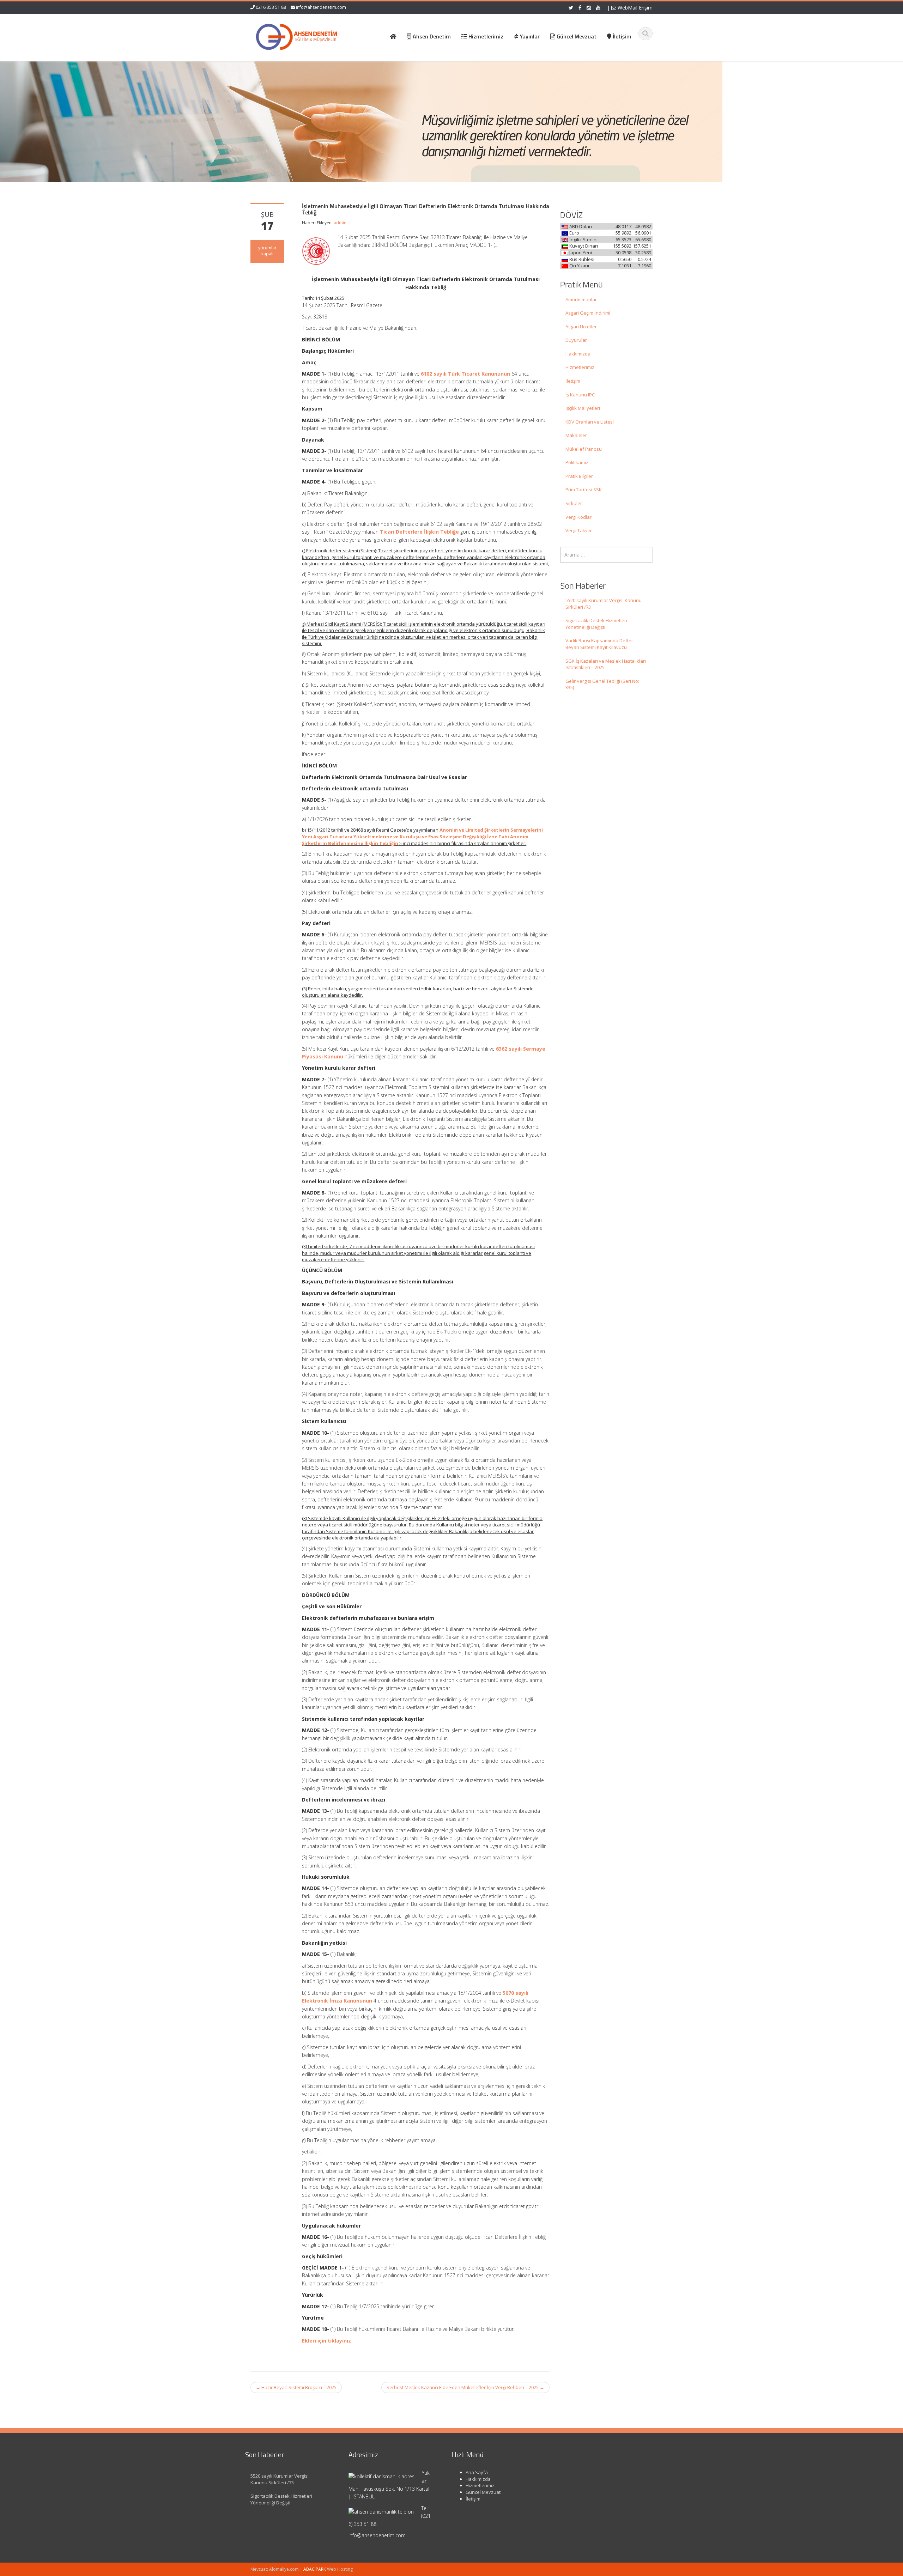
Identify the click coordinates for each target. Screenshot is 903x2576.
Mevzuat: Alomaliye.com (275, 2569)
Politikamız (577, 462)
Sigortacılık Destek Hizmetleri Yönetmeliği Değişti (596, 624)
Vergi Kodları (579, 517)
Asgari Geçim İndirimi (588, 313)
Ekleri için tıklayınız (326, 2341)
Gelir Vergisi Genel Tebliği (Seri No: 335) (602, 684)
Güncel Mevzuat (483, 2492)
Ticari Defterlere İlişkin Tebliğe (419, 532)
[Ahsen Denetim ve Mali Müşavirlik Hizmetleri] (297, 35)
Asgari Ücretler (581, 327)
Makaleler (576, 435)
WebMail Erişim (634, 8)
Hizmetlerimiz (580, 367)
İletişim (573, 381)
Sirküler (574, 503)
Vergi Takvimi (580, 530)
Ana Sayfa (477, 2472)
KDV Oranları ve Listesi (590, 422)
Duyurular (576, 340)
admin (340, 223)
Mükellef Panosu (584, 449)
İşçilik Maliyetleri (583, 408)
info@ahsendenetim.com (321, 7)
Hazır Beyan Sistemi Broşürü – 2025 (296, 2387)
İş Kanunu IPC (580, 395)
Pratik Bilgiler (579, 476)
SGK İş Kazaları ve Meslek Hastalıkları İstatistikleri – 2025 (606, 664)
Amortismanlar (581, 299)
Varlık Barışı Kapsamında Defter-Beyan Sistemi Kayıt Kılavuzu (600, 644)
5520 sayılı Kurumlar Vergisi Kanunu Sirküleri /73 (604, 604)
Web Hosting (340, 2569)
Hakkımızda (578, 354)
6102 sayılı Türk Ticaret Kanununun (465, 374)
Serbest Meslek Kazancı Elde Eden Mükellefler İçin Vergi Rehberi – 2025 (465, 2387)
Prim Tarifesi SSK (584, 490)
